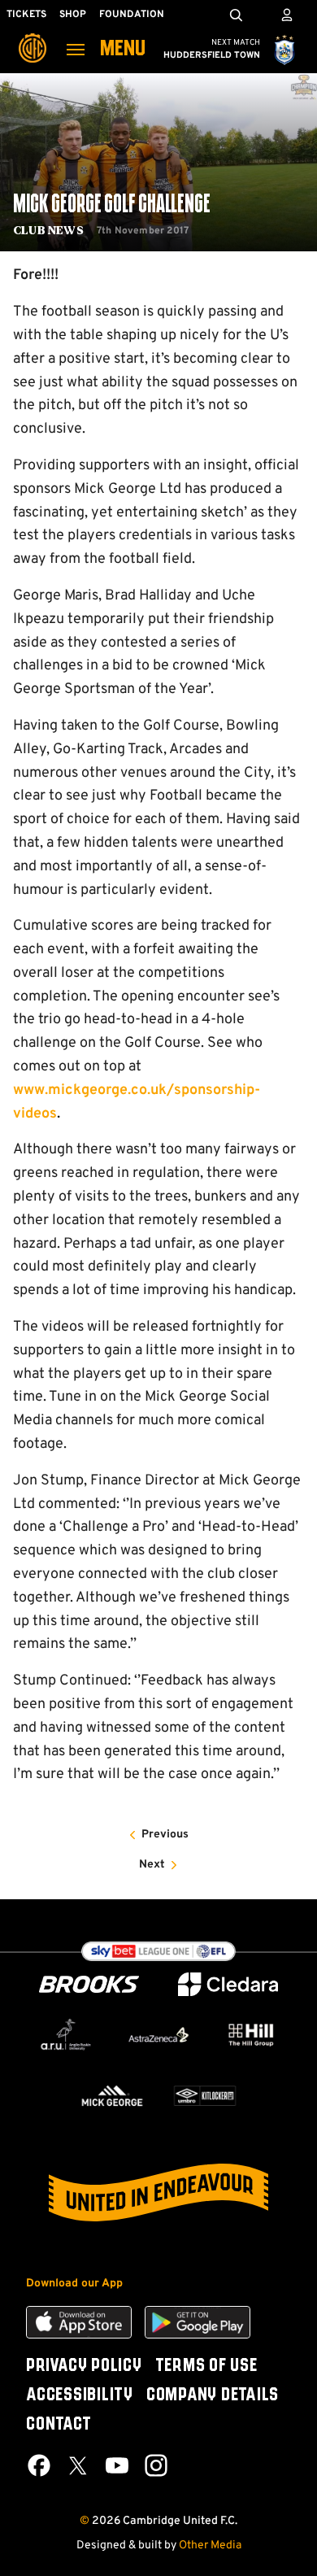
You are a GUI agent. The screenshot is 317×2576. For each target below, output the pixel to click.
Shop (73, 15)
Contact (59, 2425)
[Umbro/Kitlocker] (205, 2096)
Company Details (213, 2395)
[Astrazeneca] (158, 2035)
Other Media (210, 2545)
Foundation (132, 15)
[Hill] (251, 2035)
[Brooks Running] (89, 1984)
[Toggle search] (236, 15)
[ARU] (66, 2035)
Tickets (26, 15)
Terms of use (206, 2366)
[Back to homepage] (33, 37)
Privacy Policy (84, 2366)
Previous (165, 1835)
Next (152, 1865)
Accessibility (80, 2395)
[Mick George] (112, 2096)
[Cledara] (228, 1984)
